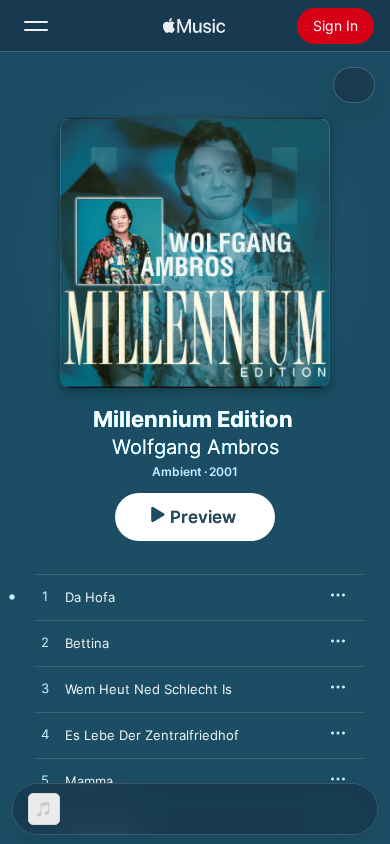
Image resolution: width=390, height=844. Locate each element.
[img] (194, 26)
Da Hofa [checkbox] (90, 597)
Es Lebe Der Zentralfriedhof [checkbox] (152, 735)
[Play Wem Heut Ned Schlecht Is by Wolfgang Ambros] (45, 689)
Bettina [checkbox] (87, 643)
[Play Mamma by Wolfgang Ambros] (45, 781)
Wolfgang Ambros (195, 447)
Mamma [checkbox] (89, 781)
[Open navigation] (36, 26)
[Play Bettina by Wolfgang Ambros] (45, 643)
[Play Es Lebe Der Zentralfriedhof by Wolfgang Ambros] (45, 735)
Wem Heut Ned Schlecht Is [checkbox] (148, 689)
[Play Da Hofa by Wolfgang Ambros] (45, 597)
